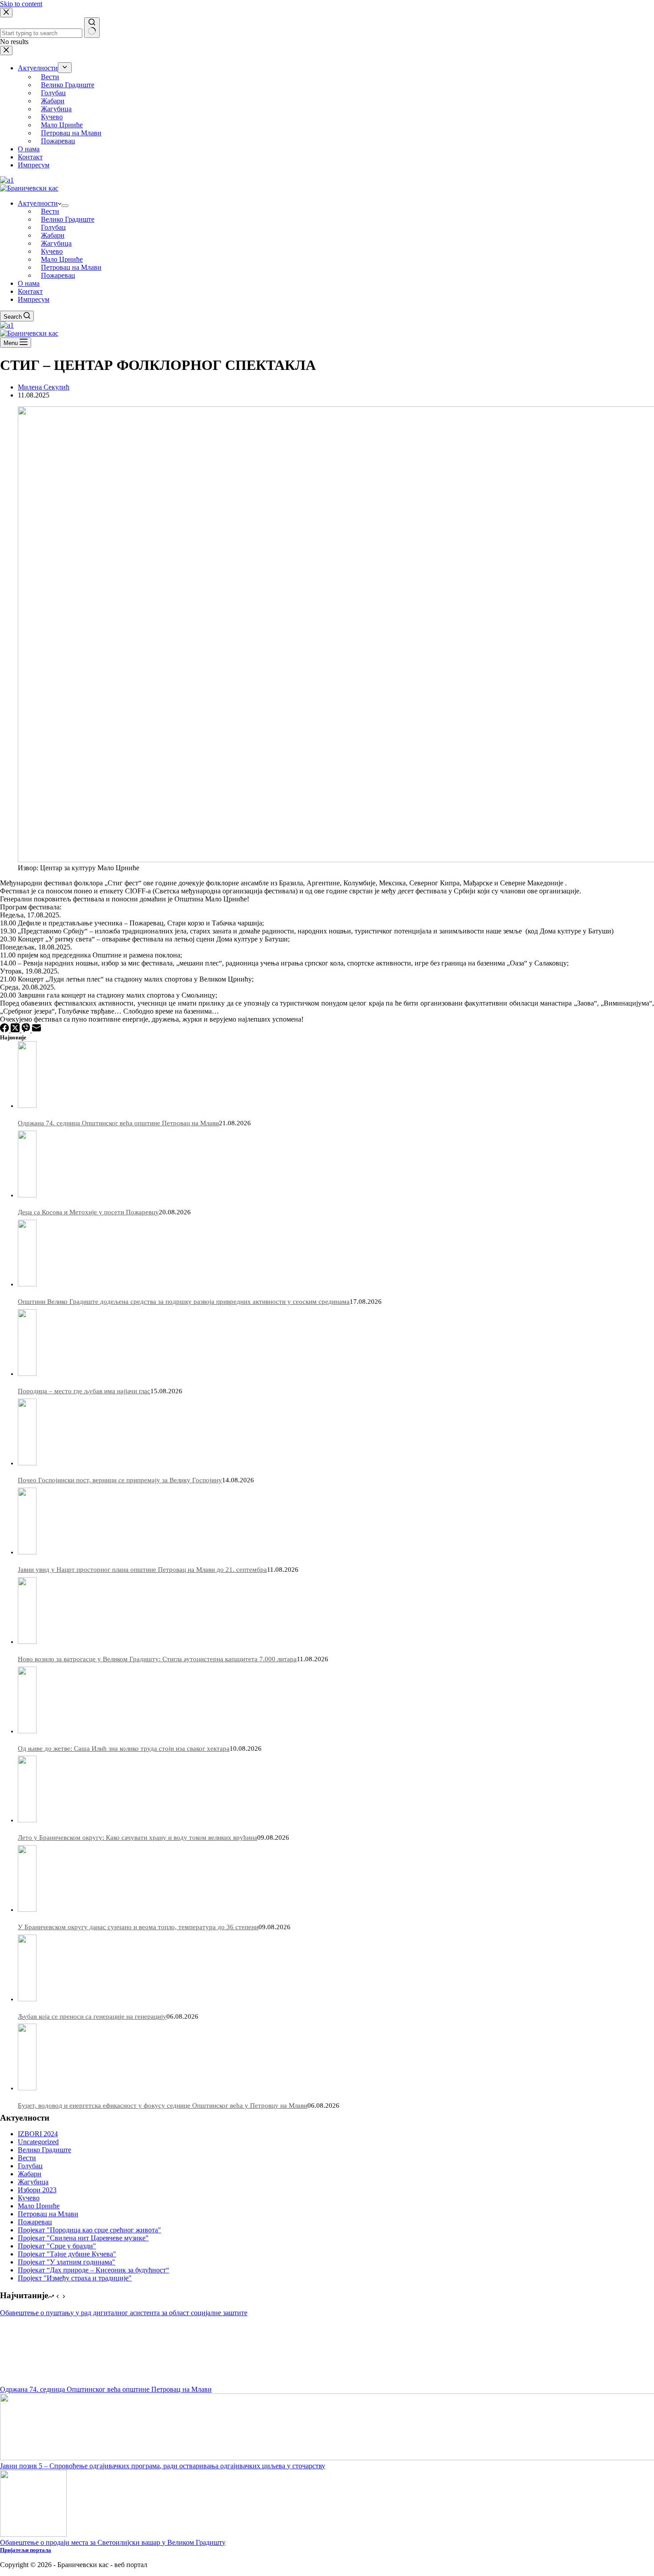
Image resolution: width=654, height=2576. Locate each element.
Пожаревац (58, 275)
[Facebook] (5, 1030)
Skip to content (21, 4)
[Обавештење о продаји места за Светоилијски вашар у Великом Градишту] (33, 2534)
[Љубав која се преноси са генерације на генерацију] (27, 1999)
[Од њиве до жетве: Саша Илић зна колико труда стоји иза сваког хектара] (27, 1731)
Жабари (53, 235)
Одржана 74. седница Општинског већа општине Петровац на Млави (118, 1123)
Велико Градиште (68, 219)
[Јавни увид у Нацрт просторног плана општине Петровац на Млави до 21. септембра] (27, 1552)
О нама (29, 283)
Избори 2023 (37, 2190)
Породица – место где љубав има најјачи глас (84, 1391)
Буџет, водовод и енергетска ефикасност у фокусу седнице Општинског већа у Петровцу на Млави (163, 2105)
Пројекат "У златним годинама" (67, 2262)
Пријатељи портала (26, 2550)
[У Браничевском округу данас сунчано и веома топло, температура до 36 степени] (27, 1910)
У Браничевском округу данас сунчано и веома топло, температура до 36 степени (138, 1927)
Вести (50, 211)
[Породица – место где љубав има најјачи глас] (27, 1374)
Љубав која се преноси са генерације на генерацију (92, 2016)
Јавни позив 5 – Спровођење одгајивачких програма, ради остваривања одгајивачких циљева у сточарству (163, 2466)
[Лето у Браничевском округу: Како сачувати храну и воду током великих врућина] (27, 1820)
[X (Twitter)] (16, 1030)
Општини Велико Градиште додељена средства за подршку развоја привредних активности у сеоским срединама (184, 1302)
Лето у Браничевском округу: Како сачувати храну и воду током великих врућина (137, 1838)
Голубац (53, 227)
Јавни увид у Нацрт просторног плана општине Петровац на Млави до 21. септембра (142, 1570)
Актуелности (38, 203)
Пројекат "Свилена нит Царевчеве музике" (83, 2238)
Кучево (52, 251)
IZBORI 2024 (38, 2134)
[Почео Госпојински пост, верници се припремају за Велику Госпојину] (27, 1463)
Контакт (30, 291)
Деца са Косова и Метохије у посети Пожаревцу (88, 1212)
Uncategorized (38, 2142)
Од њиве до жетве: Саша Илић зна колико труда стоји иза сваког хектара (124, 1748)
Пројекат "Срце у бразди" (57, 2246)
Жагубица (56, 243)
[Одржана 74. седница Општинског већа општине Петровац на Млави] (27, 1106)
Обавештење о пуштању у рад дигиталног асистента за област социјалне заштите (124, 2313)
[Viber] (27, 1030)
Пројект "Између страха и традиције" (75, 2278)
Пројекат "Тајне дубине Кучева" (67, 2254)
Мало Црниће (62, 259)
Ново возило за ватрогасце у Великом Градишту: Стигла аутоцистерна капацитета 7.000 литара (157, 1659)
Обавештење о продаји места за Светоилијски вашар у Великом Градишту (113, 2542)
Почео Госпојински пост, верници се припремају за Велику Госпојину (120, 1480)
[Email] (36, 1030)
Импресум (34, 299)
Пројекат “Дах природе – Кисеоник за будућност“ (93, 2270)
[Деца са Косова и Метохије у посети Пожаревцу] (27, 1195)
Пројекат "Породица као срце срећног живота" (89, 2230)
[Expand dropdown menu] (65, 206)
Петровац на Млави (71, 267)
